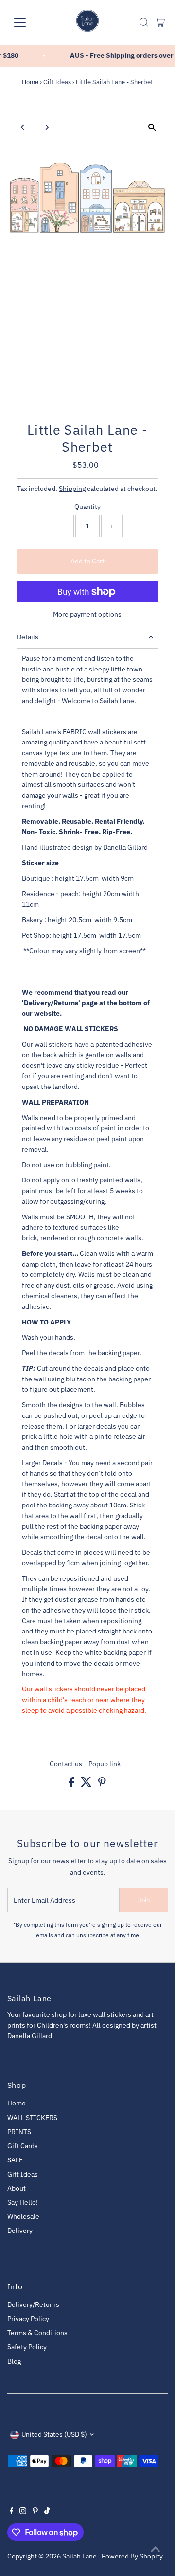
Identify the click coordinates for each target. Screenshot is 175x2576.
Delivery (20, 2231)
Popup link (105, 1764)
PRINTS (19, 2132)
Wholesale (23, 2216)
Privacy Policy (28, 2319)
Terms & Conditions (37, 2333)
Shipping (72, 489)
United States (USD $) (54, 2434)
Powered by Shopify (132, 2556)
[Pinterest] (35, 2512)
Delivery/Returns (33, 2304)
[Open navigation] (26, 22)
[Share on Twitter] (87, 1784)
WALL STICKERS (32, 2118)
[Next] (47, 127)
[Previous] (23, 127)
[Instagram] (23, 2512)
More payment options (87, 614)
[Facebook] (12, 2512)
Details (28, 637)
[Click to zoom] (152, 128)
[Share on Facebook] (72, 1784)
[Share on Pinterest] (102, 1784)
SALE (15, 2160)
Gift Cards (23, 2146)
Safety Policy (27, 2347)
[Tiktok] (47, 2512)
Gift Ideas (57, 82)
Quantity (87, 507)
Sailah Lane (79, 2556)
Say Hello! (23, 2202)
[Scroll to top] (156, 2549)
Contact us (66, 1764)
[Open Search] (144, 22)
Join (144, 1900)
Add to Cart (87, 561)
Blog (14, 2361)
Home (30, 82)
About (17, 2188)
